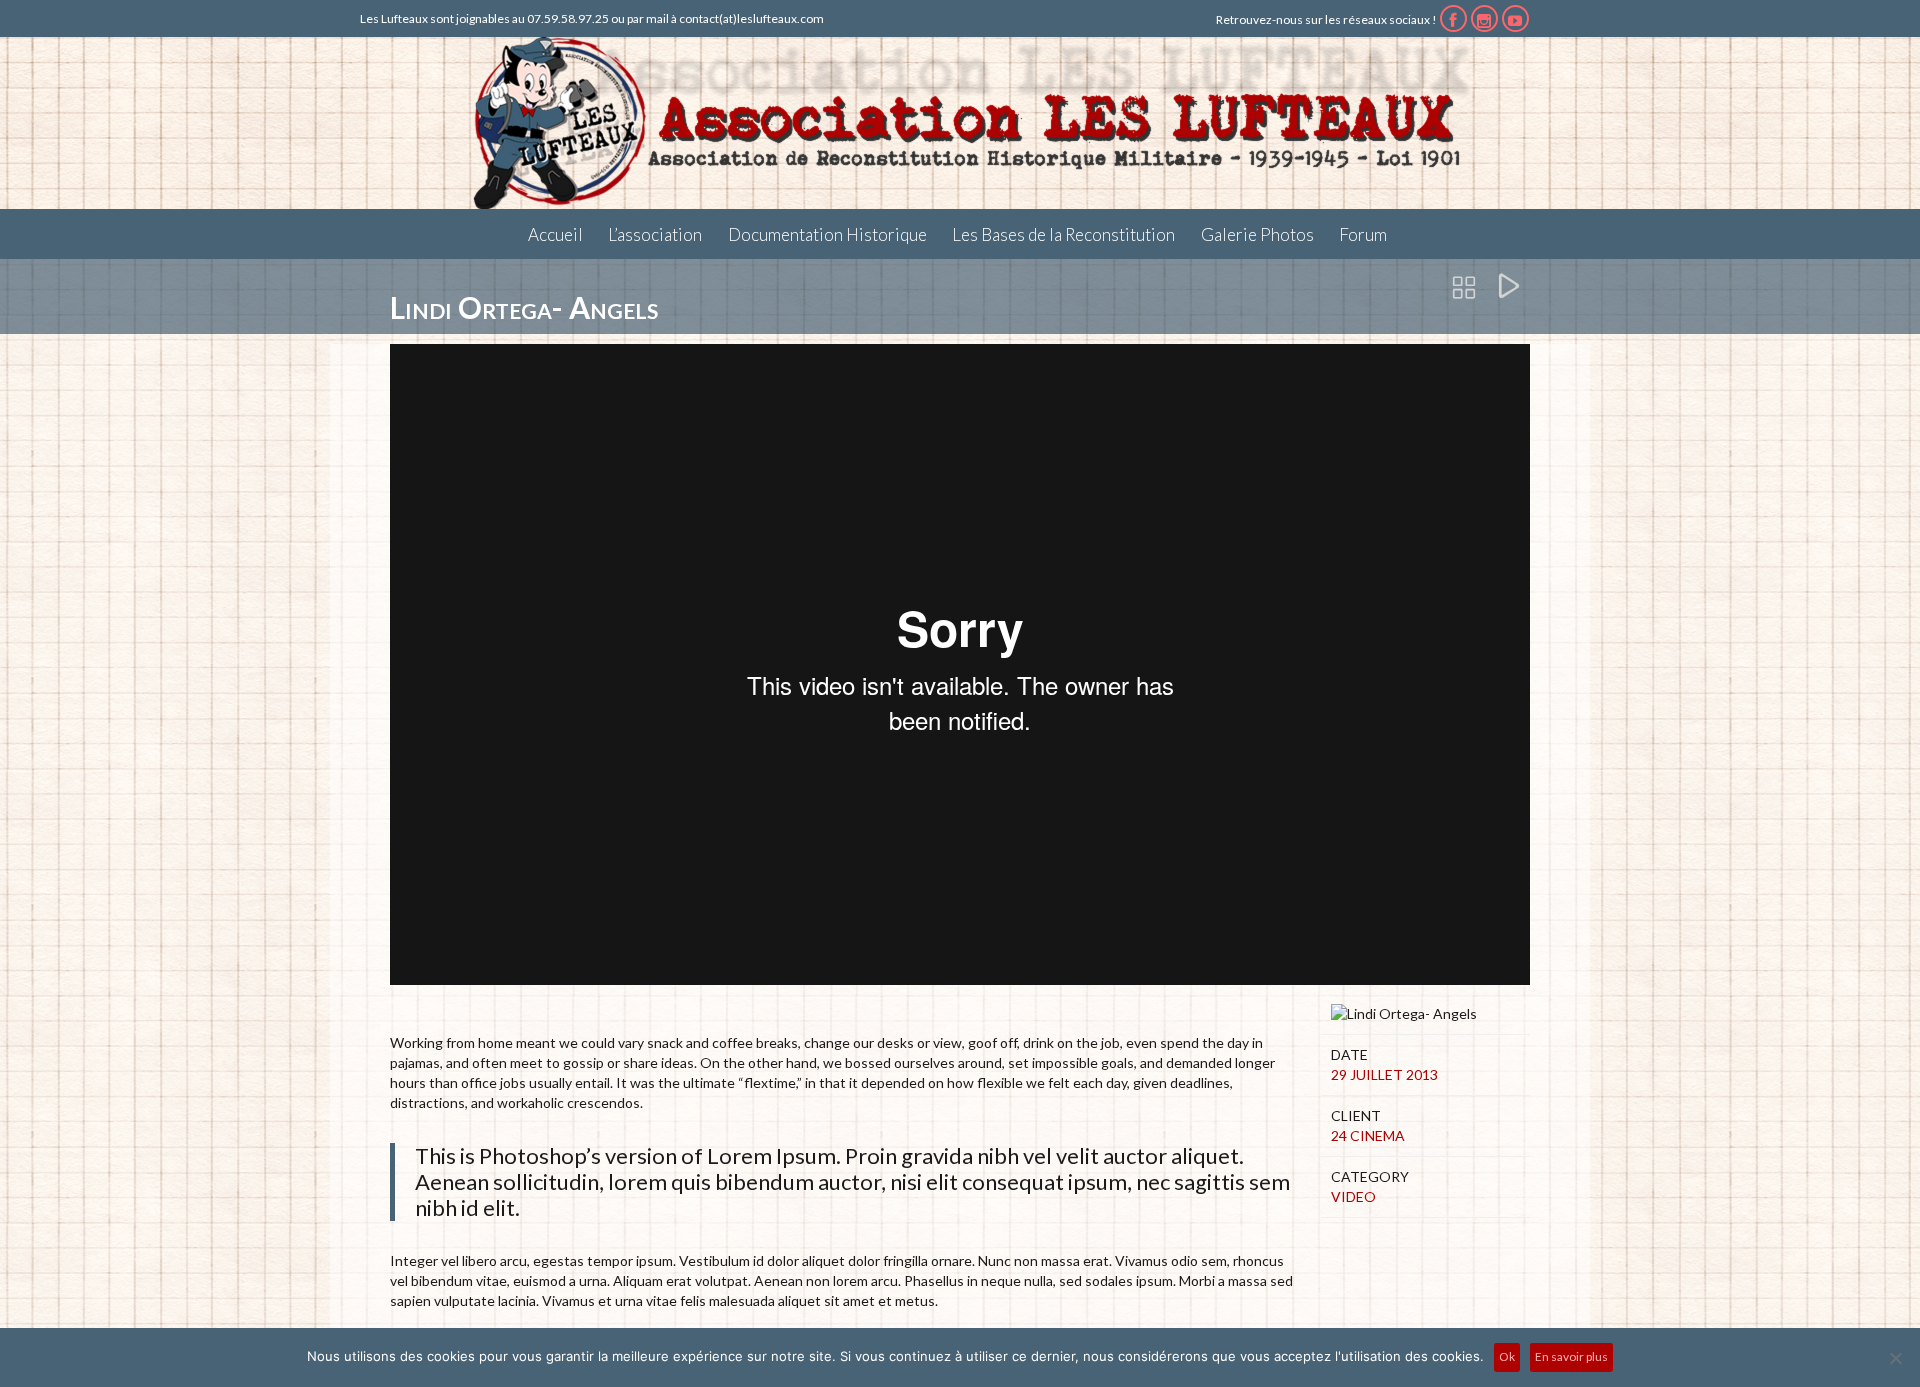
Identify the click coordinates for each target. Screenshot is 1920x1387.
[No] (1895, 1358)
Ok (1507, 1356)
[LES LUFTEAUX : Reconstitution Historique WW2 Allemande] (960, 123)
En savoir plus (1571, 1356)
